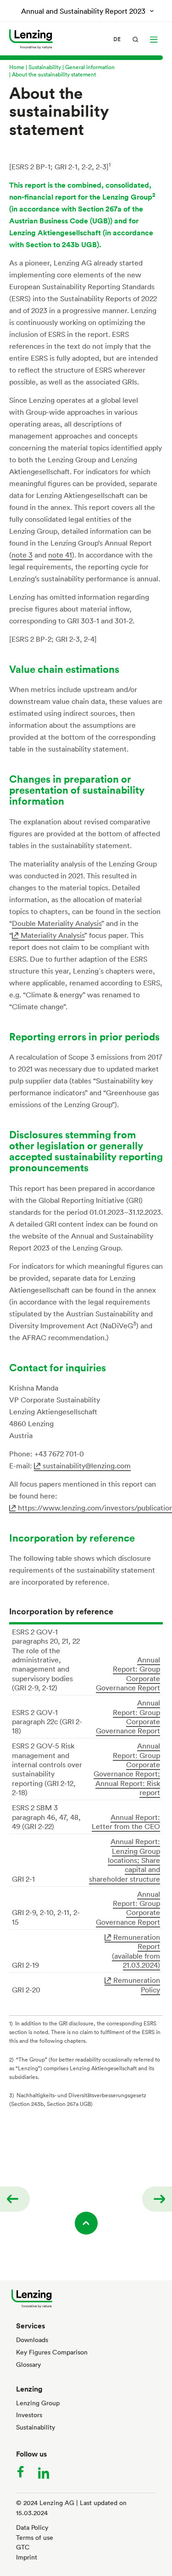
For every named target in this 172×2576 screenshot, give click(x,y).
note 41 (60, 555)
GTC (23, 2547)
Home (17, 67)
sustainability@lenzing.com (87, 1466)
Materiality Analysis (53, 935)
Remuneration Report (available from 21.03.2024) (136, 1951)
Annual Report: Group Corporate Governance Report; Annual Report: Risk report (127, 1769)
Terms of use (35, 2537)
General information (90, 67)
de (117, 39)
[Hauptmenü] (154, 39)
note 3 (22, 555)
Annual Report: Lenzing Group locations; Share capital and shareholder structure (125, 1860)
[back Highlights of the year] (15, 2199)
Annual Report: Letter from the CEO (126, 1822)
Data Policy (32, 2527)
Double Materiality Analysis (57, 923)
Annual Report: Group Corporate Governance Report (128, 1674)
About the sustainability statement (54, 74)
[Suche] (135, 39)
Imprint (27, 2557)
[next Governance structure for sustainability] (157, 2199)
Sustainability (45, 67)
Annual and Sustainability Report (83, 11)
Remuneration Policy (137, 1985)
